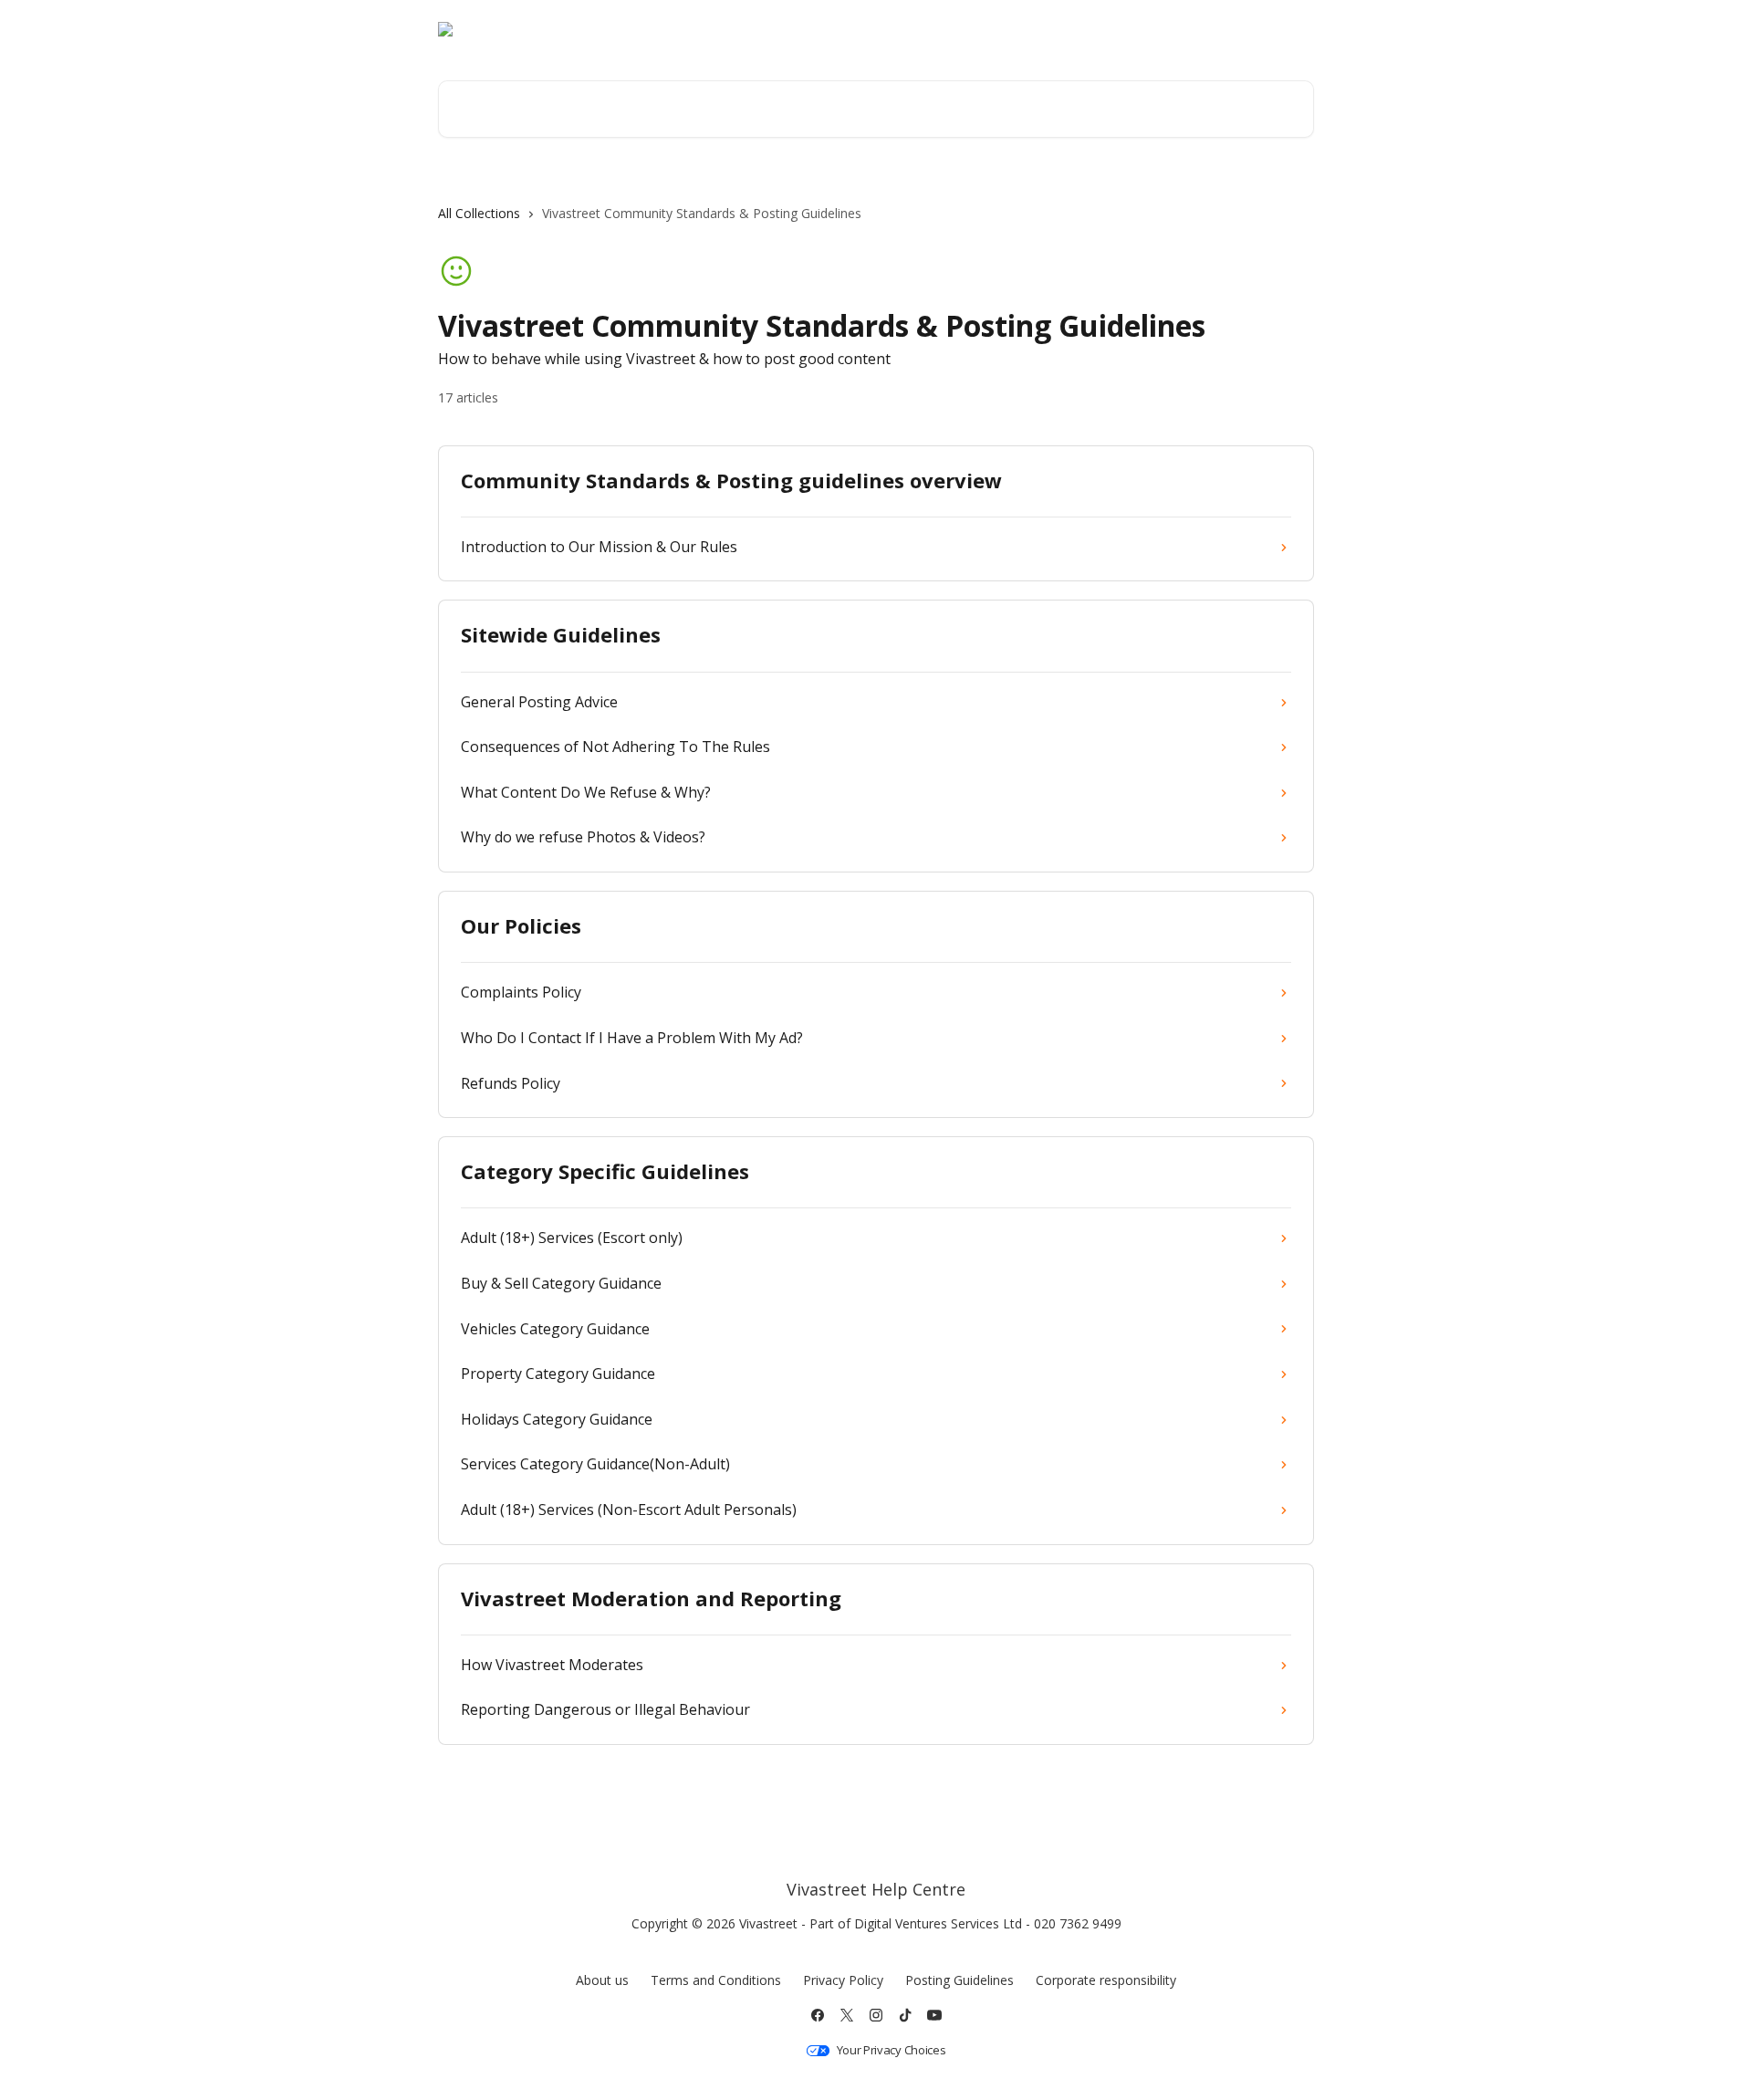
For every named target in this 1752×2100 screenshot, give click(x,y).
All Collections (479, 213)
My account (1163, 29)
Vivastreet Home (1050, 29)
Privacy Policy (843, 1980)
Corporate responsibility (1106, 1980)
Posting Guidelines (959, 1980)
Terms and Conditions (716, 1980)
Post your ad (1262, 29)
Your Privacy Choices (892, 2050)
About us (602, 1980)
